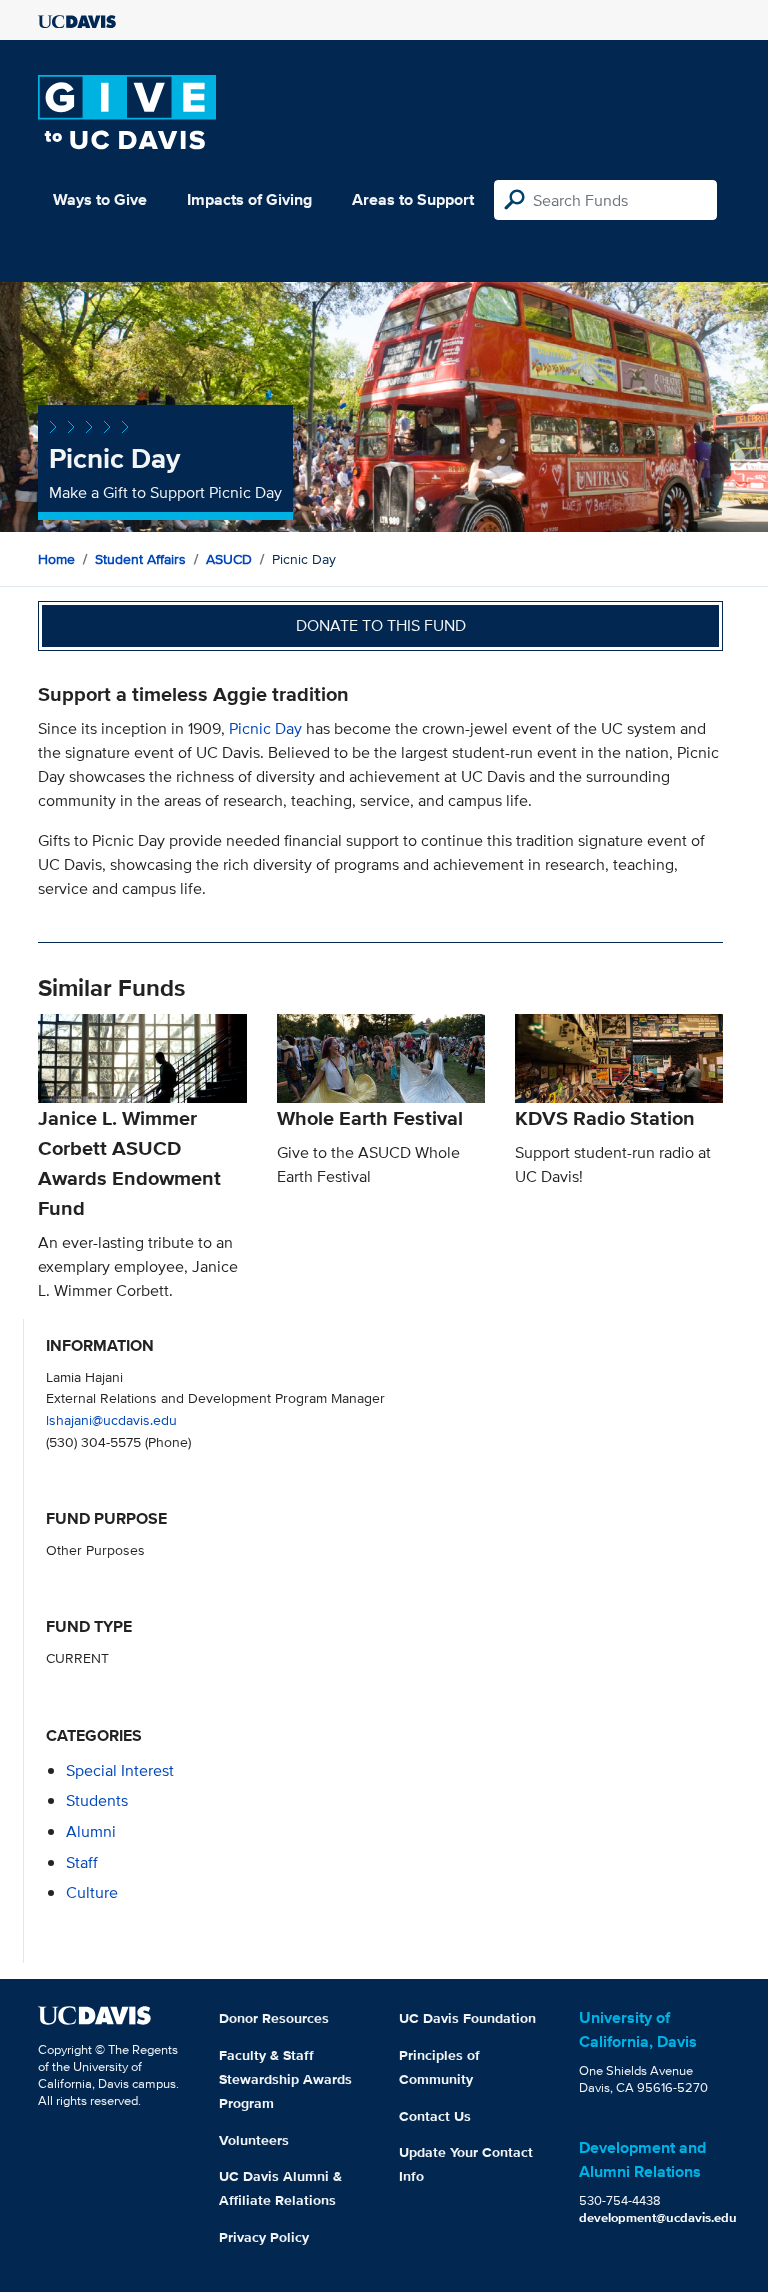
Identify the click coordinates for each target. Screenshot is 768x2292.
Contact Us (435, 2116)
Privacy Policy (264, 2237)
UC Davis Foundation (467, 2018)
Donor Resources (274, 2018)
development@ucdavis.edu (658, 2217)
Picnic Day (265, 728)
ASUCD (229, 559)
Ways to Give (100, 199)
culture (92, 1892)
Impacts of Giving (249, 199)
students (97, 1800)
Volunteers (254, 2140)
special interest (120, 1770)
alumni (91, 1831)
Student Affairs (140, 559)
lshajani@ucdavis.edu (111, 1419)
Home (56, 559)
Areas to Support (413, 199)
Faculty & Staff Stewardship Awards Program (285, 2079)
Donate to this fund (381, 625)
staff (82, 1862)
